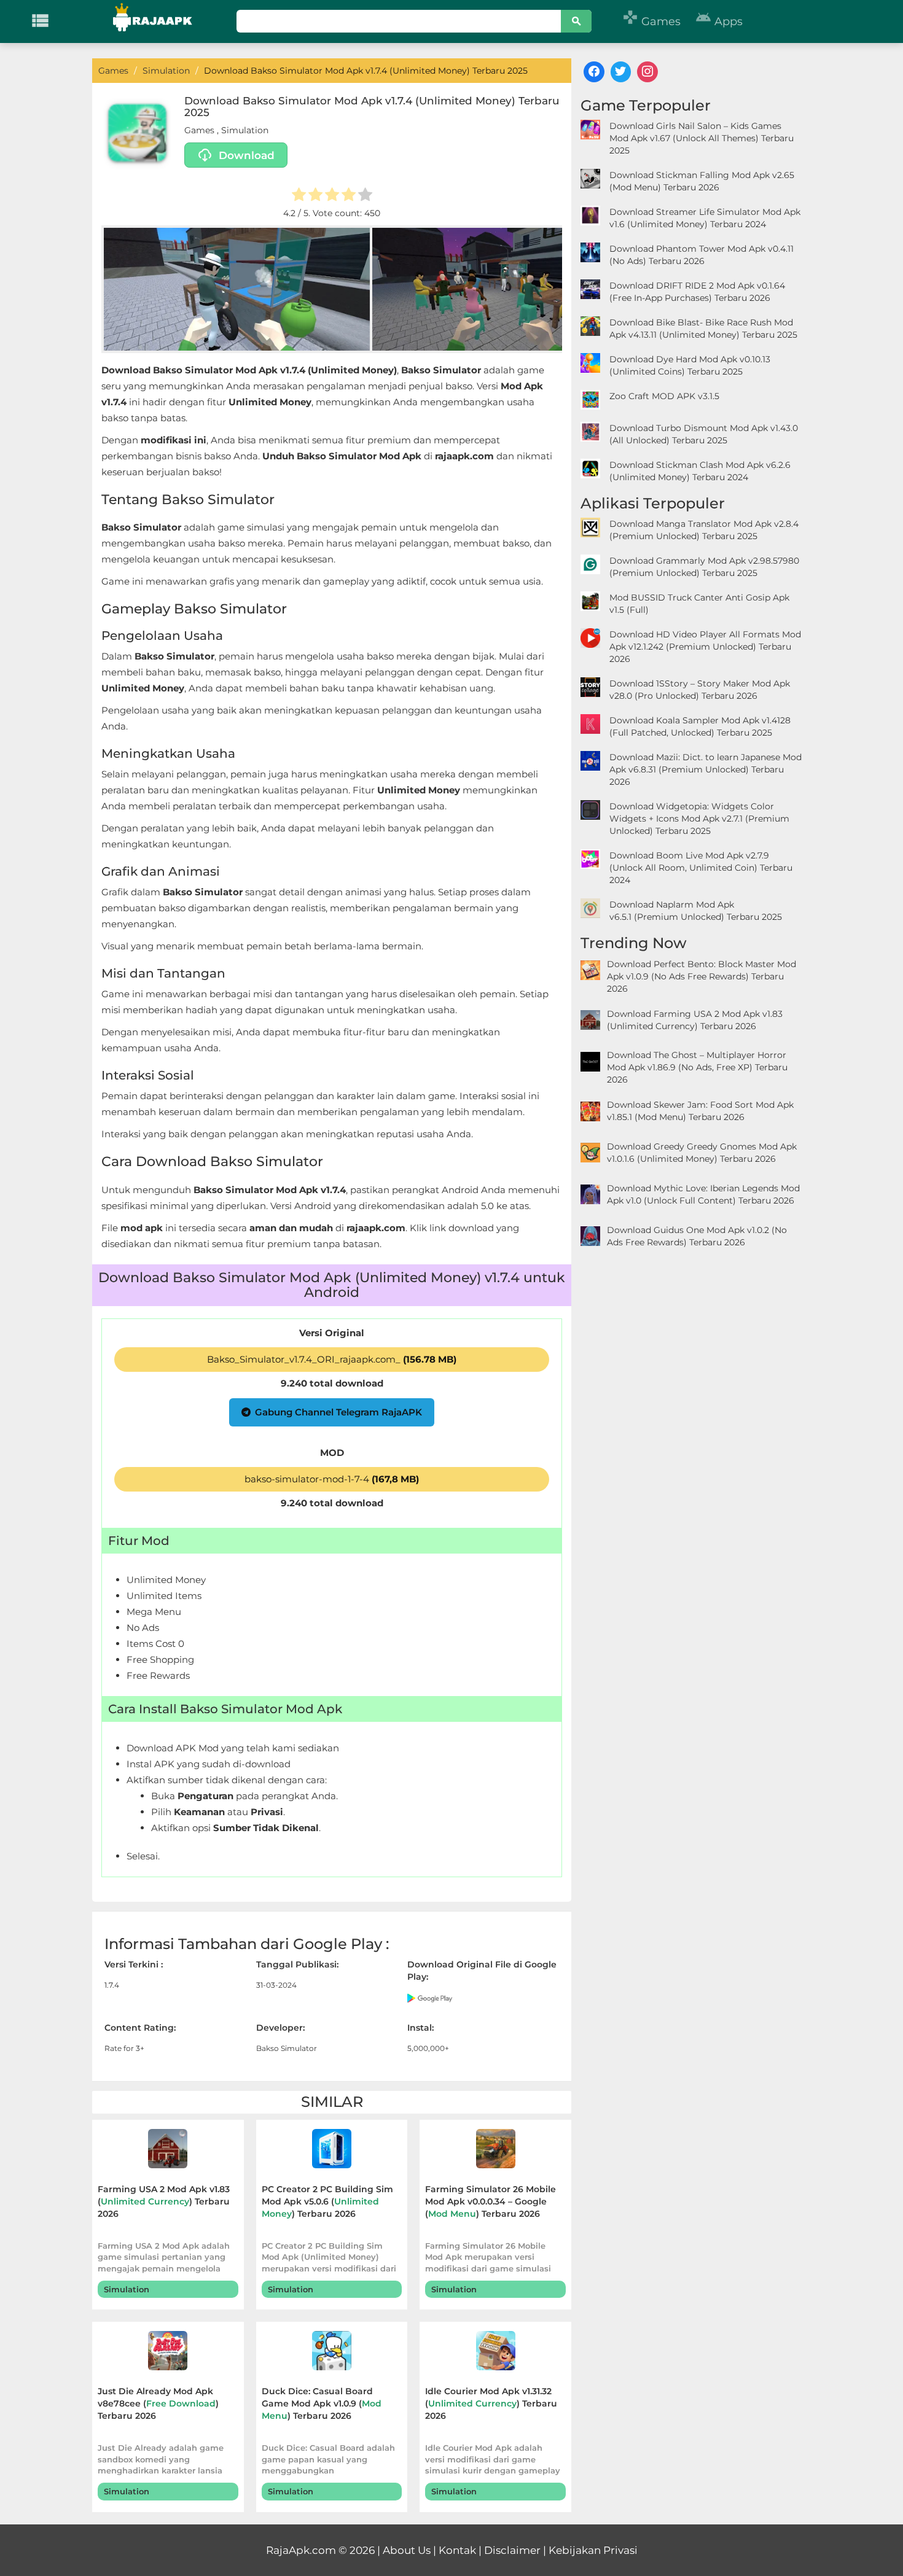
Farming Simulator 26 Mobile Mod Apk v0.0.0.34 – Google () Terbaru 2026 (491, 2201)
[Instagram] (647, 72)
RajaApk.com (301, 2550)
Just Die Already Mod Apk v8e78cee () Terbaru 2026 (158, 2403)
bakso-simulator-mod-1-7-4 (332, 1479)
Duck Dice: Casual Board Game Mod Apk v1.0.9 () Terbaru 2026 (322, 2403)
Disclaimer (512, 2550)
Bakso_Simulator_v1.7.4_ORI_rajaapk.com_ (332, 1359)
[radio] (299, 196)
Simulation (245, 130)
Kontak (457, 2550)
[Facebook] (594, 72)
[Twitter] (621, 72)
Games (651, 21)
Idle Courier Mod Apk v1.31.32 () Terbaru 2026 (491, 2403)
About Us (407, 2550)
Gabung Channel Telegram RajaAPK (338, 1412)
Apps (719, 21)
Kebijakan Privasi (593, 2550)
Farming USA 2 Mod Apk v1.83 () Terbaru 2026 (164, 2201)
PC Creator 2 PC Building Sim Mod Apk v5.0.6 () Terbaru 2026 (327, 2201)
